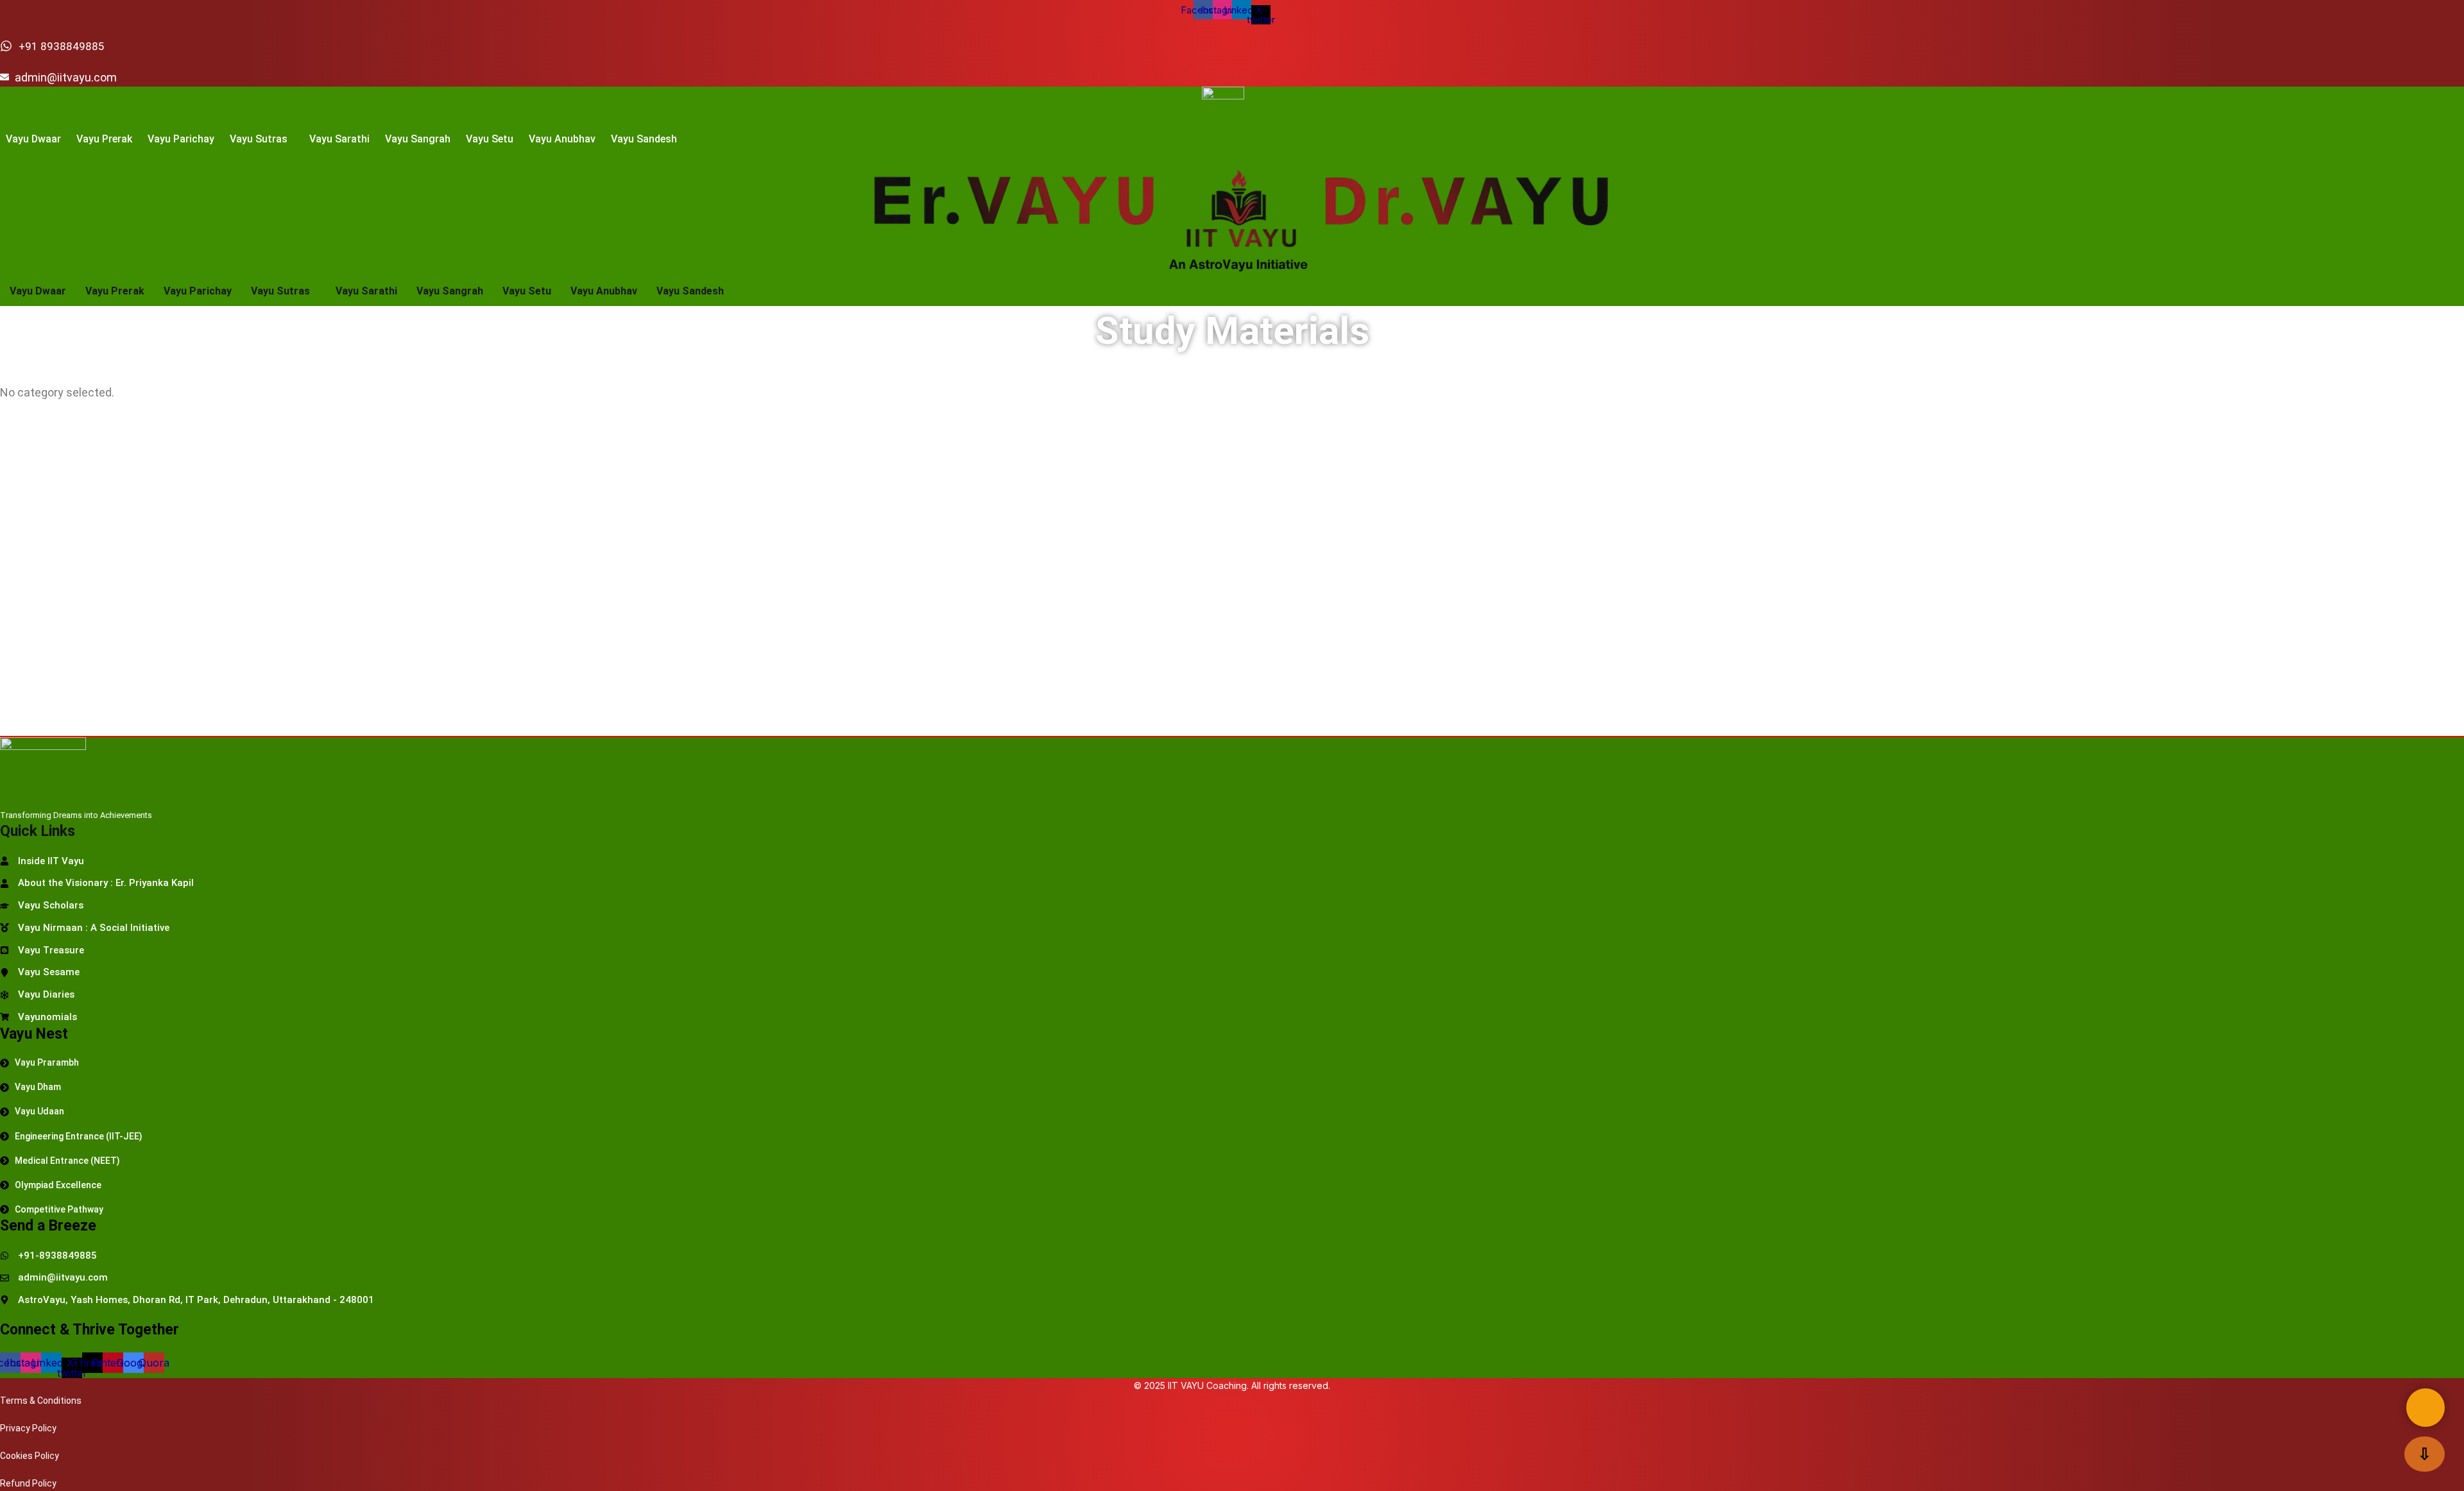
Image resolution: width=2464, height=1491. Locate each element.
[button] (262, 139)
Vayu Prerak (104, 139)
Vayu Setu (490, 139)
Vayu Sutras (259, 139)
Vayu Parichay (181, 139)
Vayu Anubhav (562, 139)
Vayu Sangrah (418, 139)
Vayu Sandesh (644, 139)
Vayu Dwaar (33, 139)
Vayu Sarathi (339, 139)
